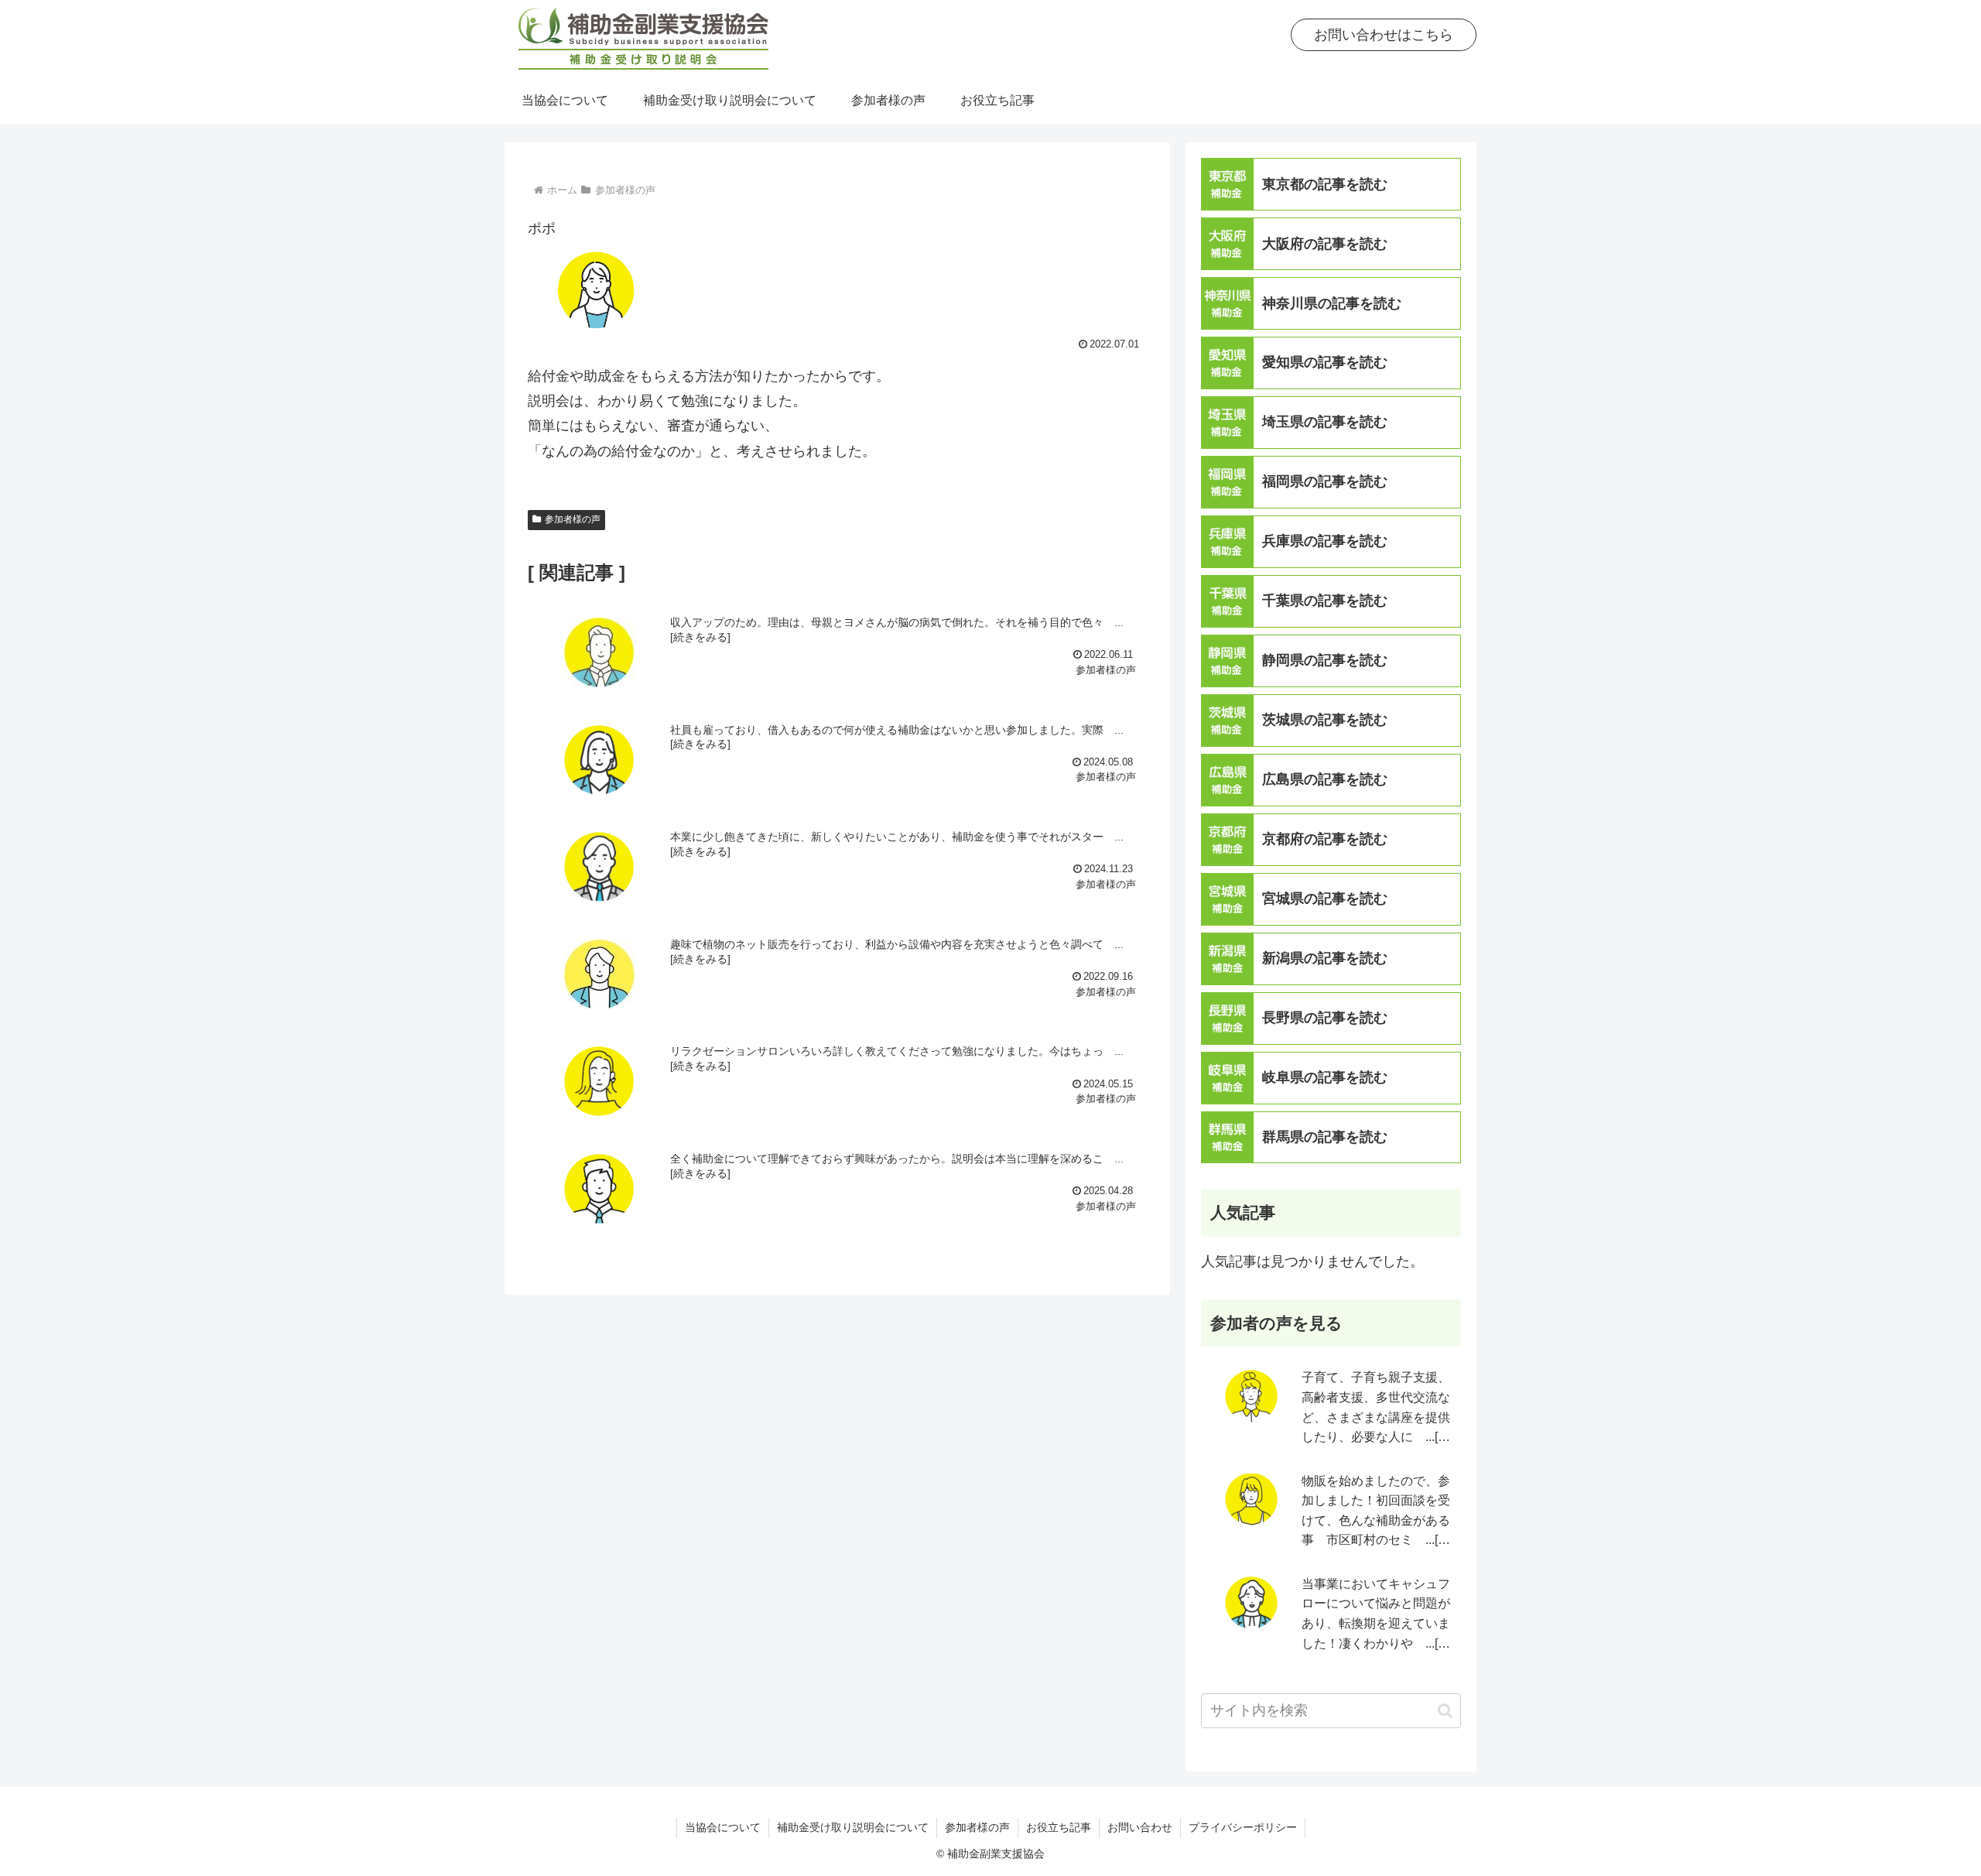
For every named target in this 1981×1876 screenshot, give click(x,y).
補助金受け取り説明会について (853, 1827)
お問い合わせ (1140, 1827)
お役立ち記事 (1059, 1827)
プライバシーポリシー (1243, 1827)
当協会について (723, 1827)
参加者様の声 (573, 519)
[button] (1445, 1711)
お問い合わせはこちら (1384, 35)
